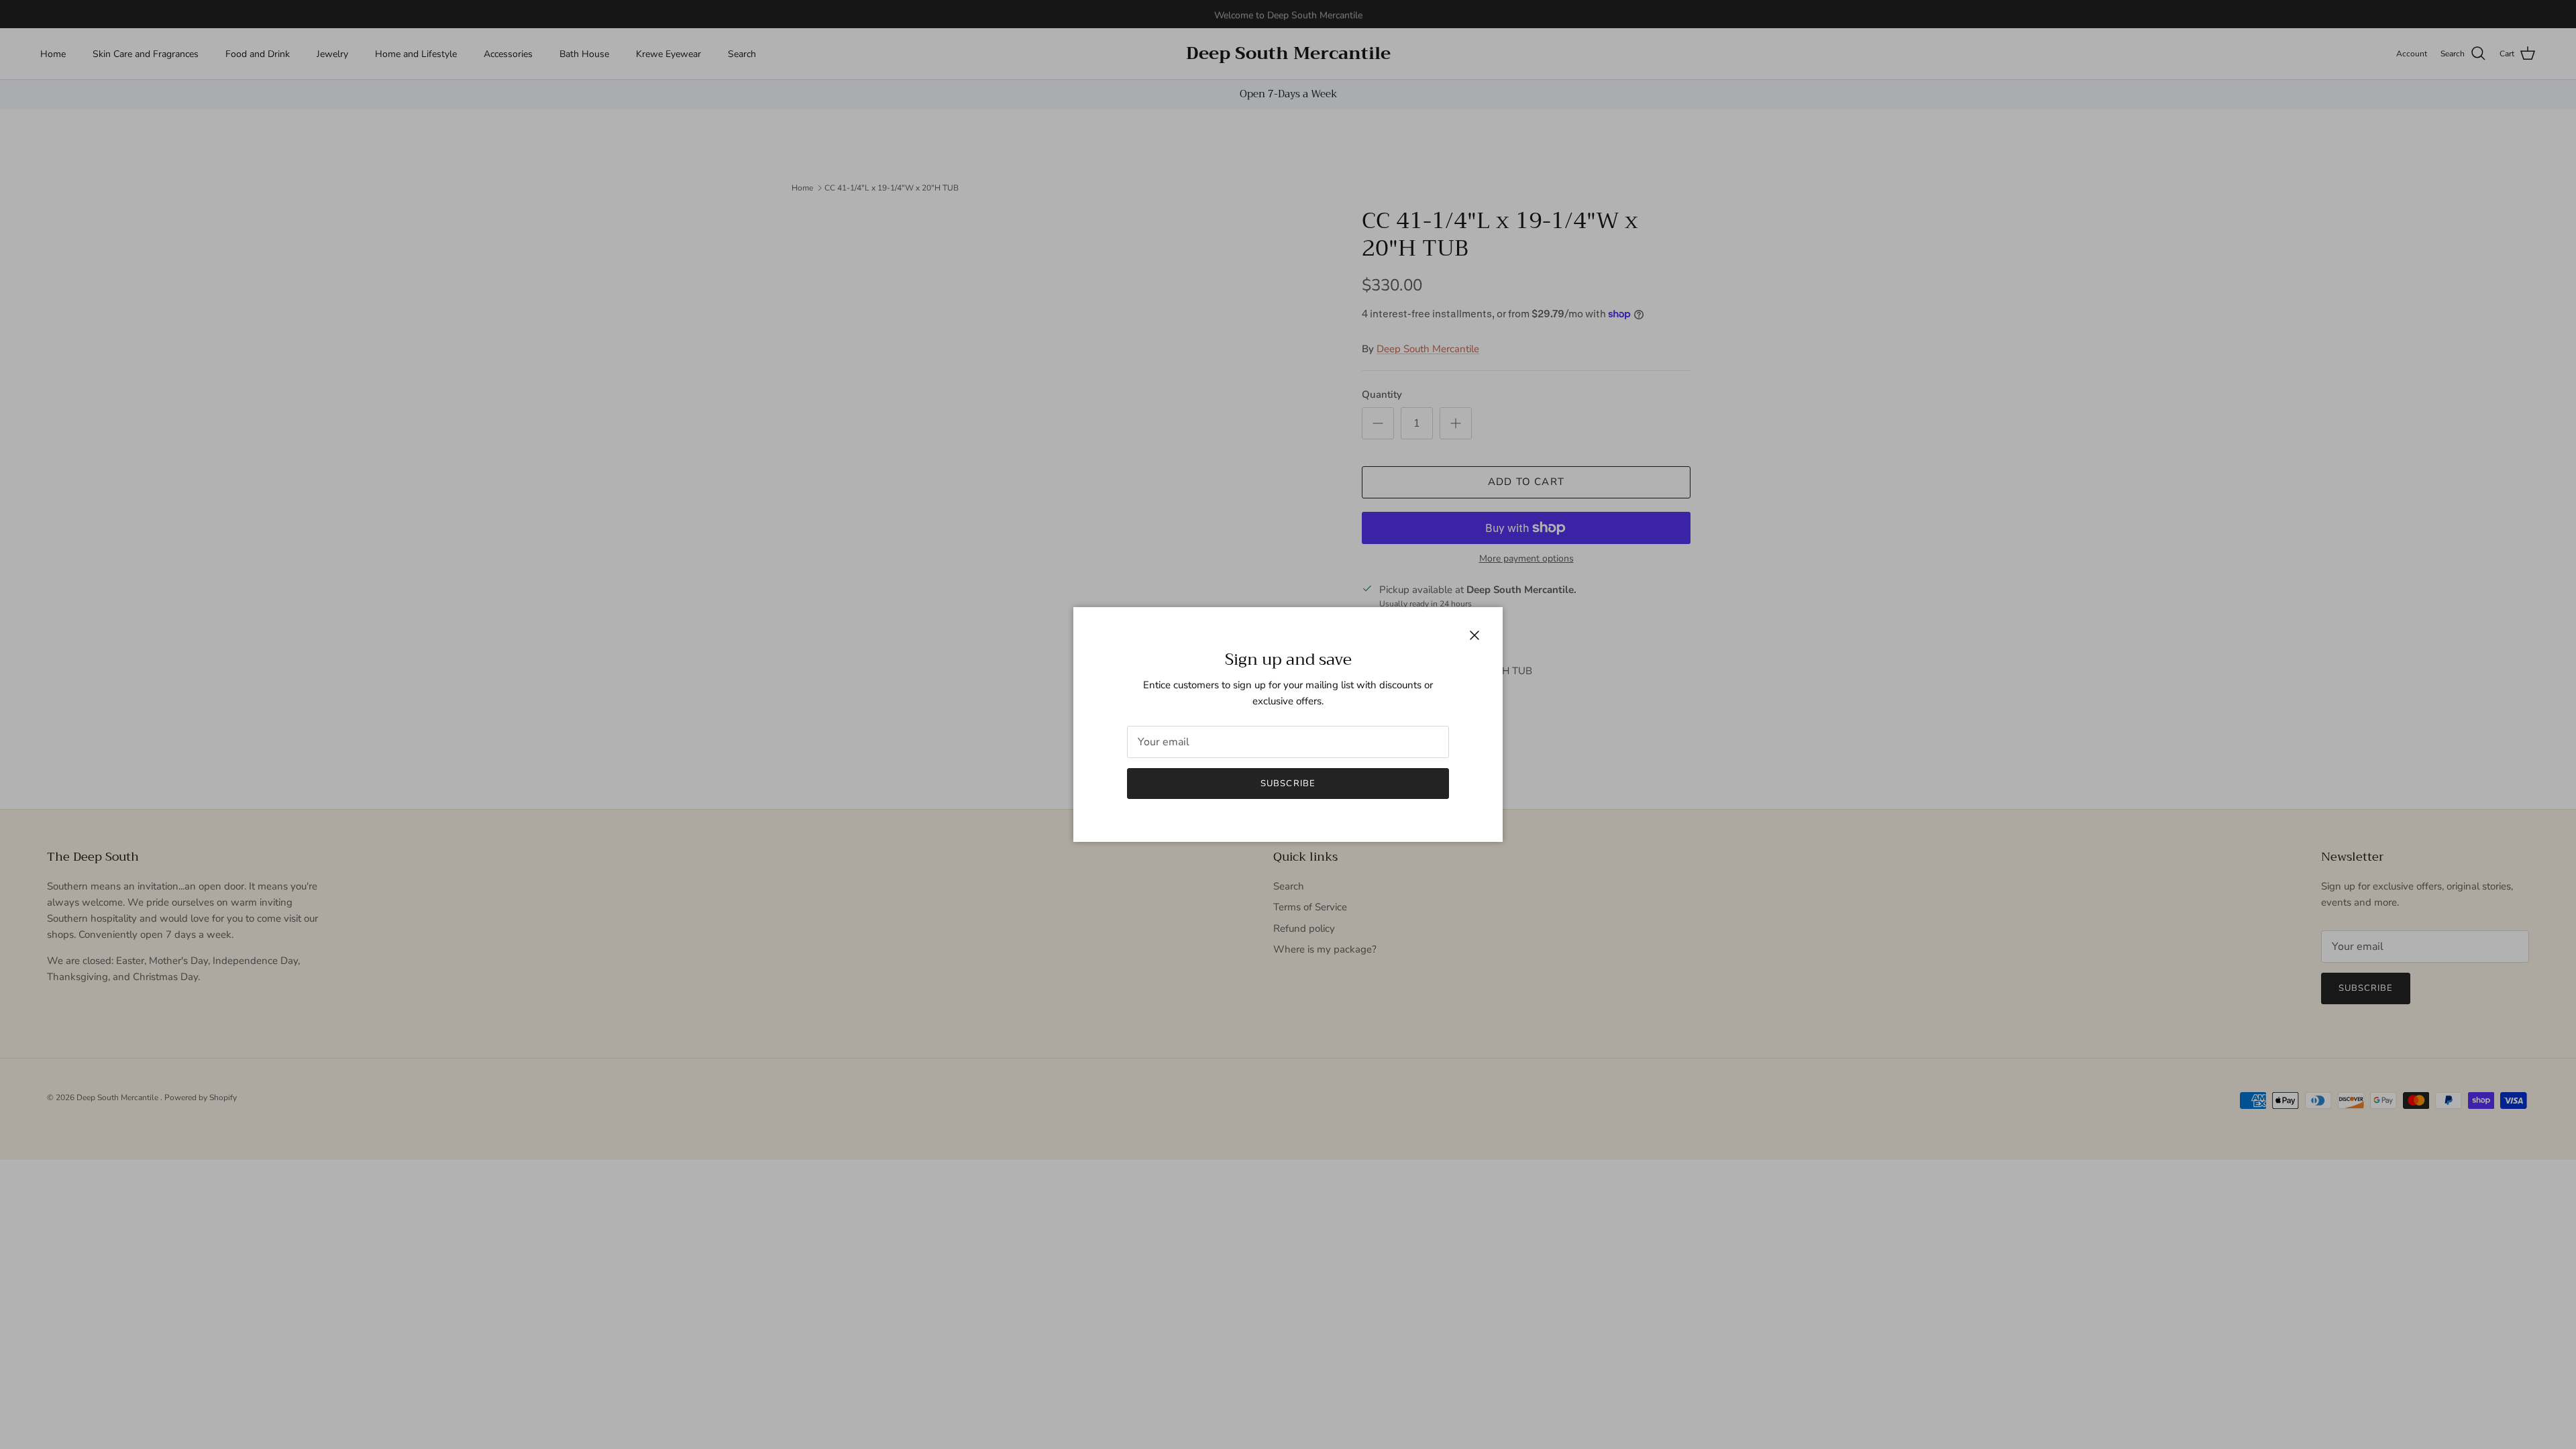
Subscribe (1288, 784)
